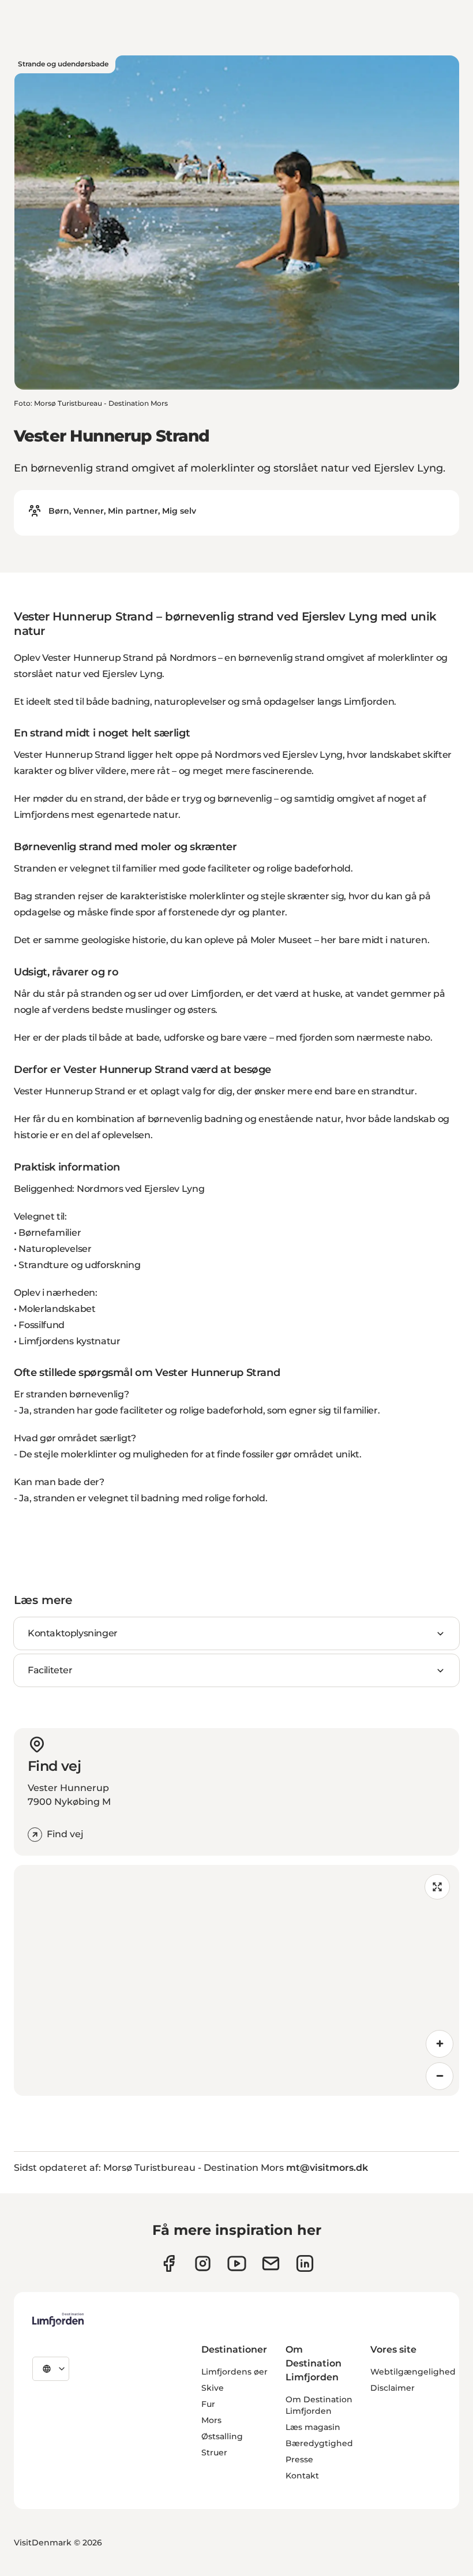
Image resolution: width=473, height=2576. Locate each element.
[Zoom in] (440, 2044)
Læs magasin (313, 2427)
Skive (213, 2388)
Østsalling (222, 2436)
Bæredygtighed (319, 2443)
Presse (299, 2459)
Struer (214, 2452)
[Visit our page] (169, 2263)
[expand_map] (437, 1887)
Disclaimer (393, 2388)
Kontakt (302, 2476)
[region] (236, 1980)
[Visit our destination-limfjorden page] (305, 2263)
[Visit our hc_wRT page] (271, 2263)
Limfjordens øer (234, 2372)
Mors (211, 2420)
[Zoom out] (440, 2076)
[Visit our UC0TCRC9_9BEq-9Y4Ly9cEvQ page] (237, 2263)
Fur (208, 2404)
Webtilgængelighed (413, 2372)
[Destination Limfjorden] (58, 2320)
